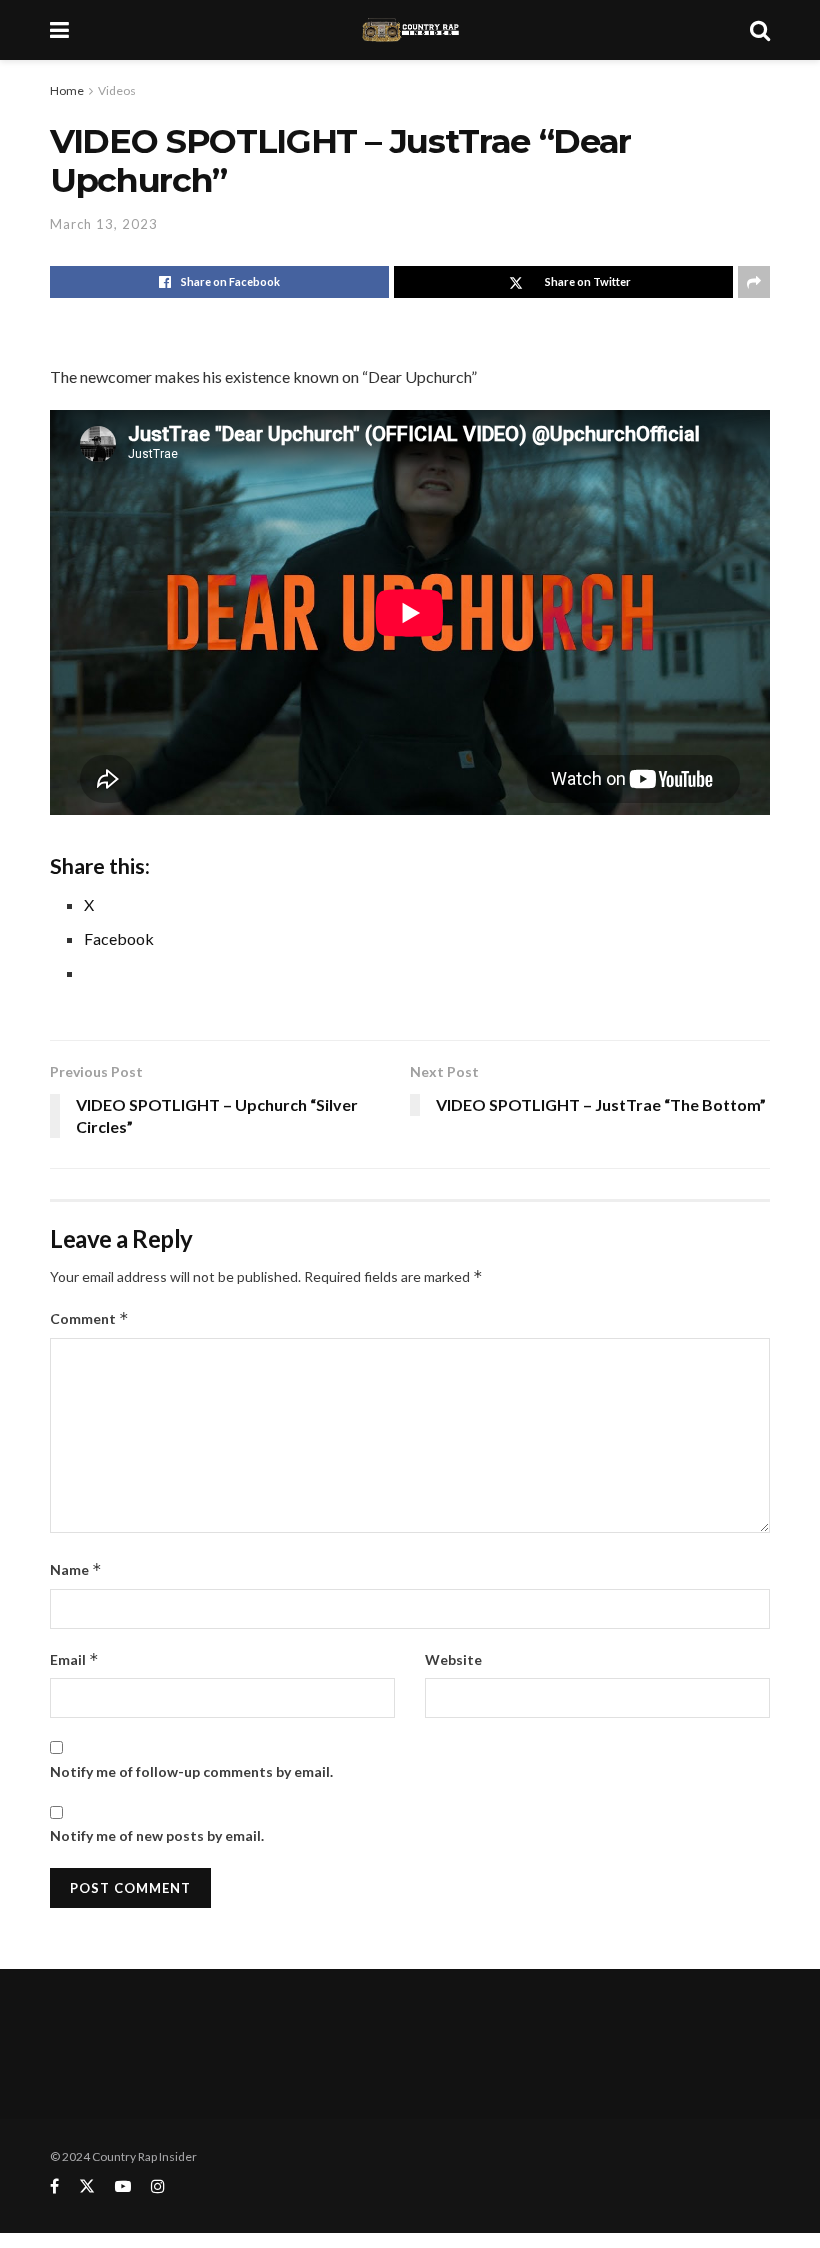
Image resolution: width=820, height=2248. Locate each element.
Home (67, 90)
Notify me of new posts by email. (157, 1835)
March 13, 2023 (104, 224)
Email (74, 1659)
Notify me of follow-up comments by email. (191, 1771)
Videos (117, 90)
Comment (89, 1318)
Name (76, 1569)
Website (453, 1659)
